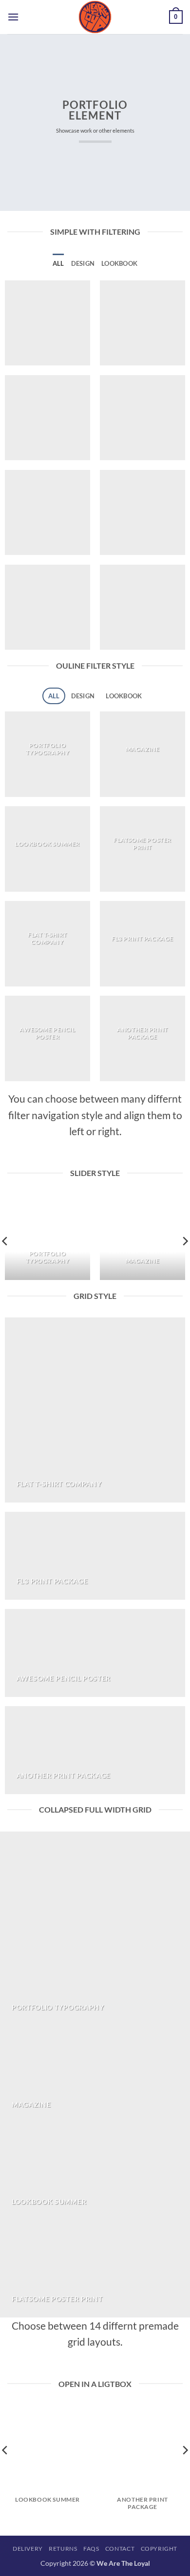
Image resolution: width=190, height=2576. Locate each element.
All (58, 263)
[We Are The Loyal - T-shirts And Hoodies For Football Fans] (95, 17)
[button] (13, 17)
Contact (120, 2549)
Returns (63, 2549)
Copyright (159, 2549)
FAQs (91, 2549)
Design (83, 263)
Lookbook (119, 263)
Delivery (28, 2549)
